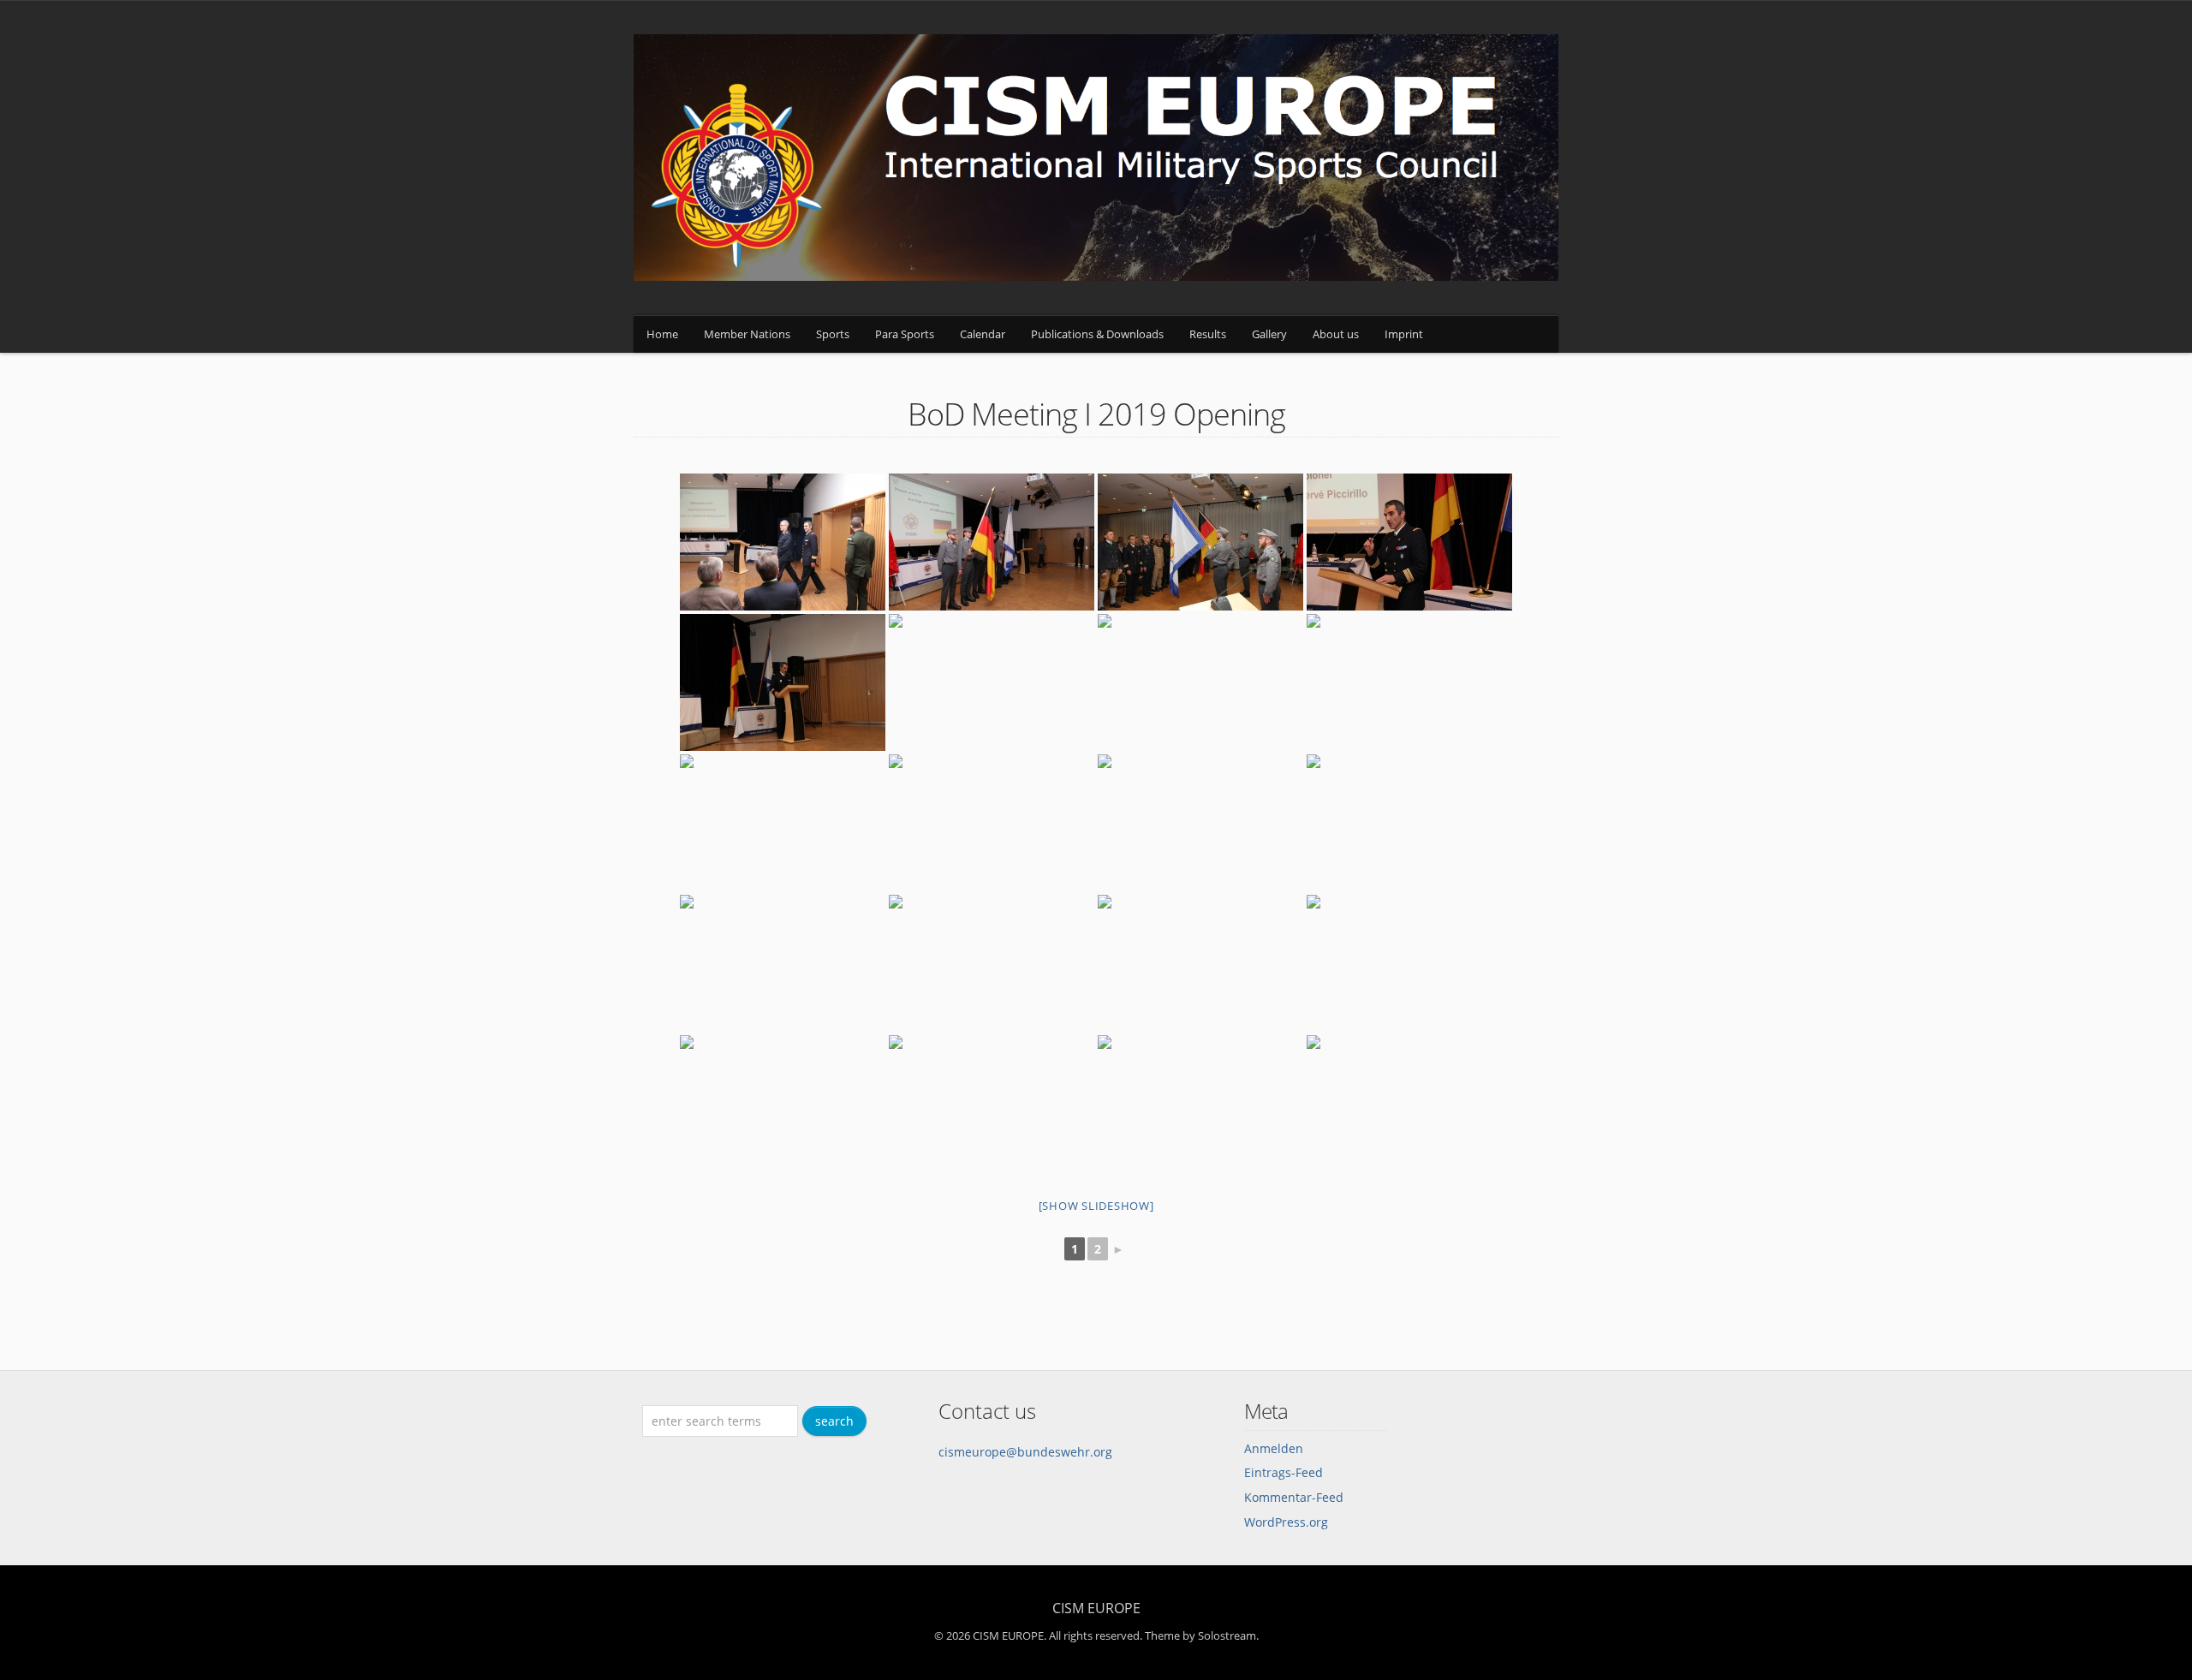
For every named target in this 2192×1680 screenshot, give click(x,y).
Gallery (1269, 334)
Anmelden (1274, 1448)
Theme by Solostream (1200, 1635)
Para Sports (905, 334)
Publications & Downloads (1097, 334)
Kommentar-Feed (1294, 1497)
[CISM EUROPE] (1096, 276)
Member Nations (747, 334)
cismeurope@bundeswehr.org (1025, 1452)
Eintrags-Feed (1284, 1472)
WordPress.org (1286, 1522)
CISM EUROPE (1096, 1608)
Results (1208, 334)
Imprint (1404, 334)
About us (1336, 334)
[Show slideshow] (1096, 1206)
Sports (833, 334)
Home (662, 334)
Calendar (983, 334)
